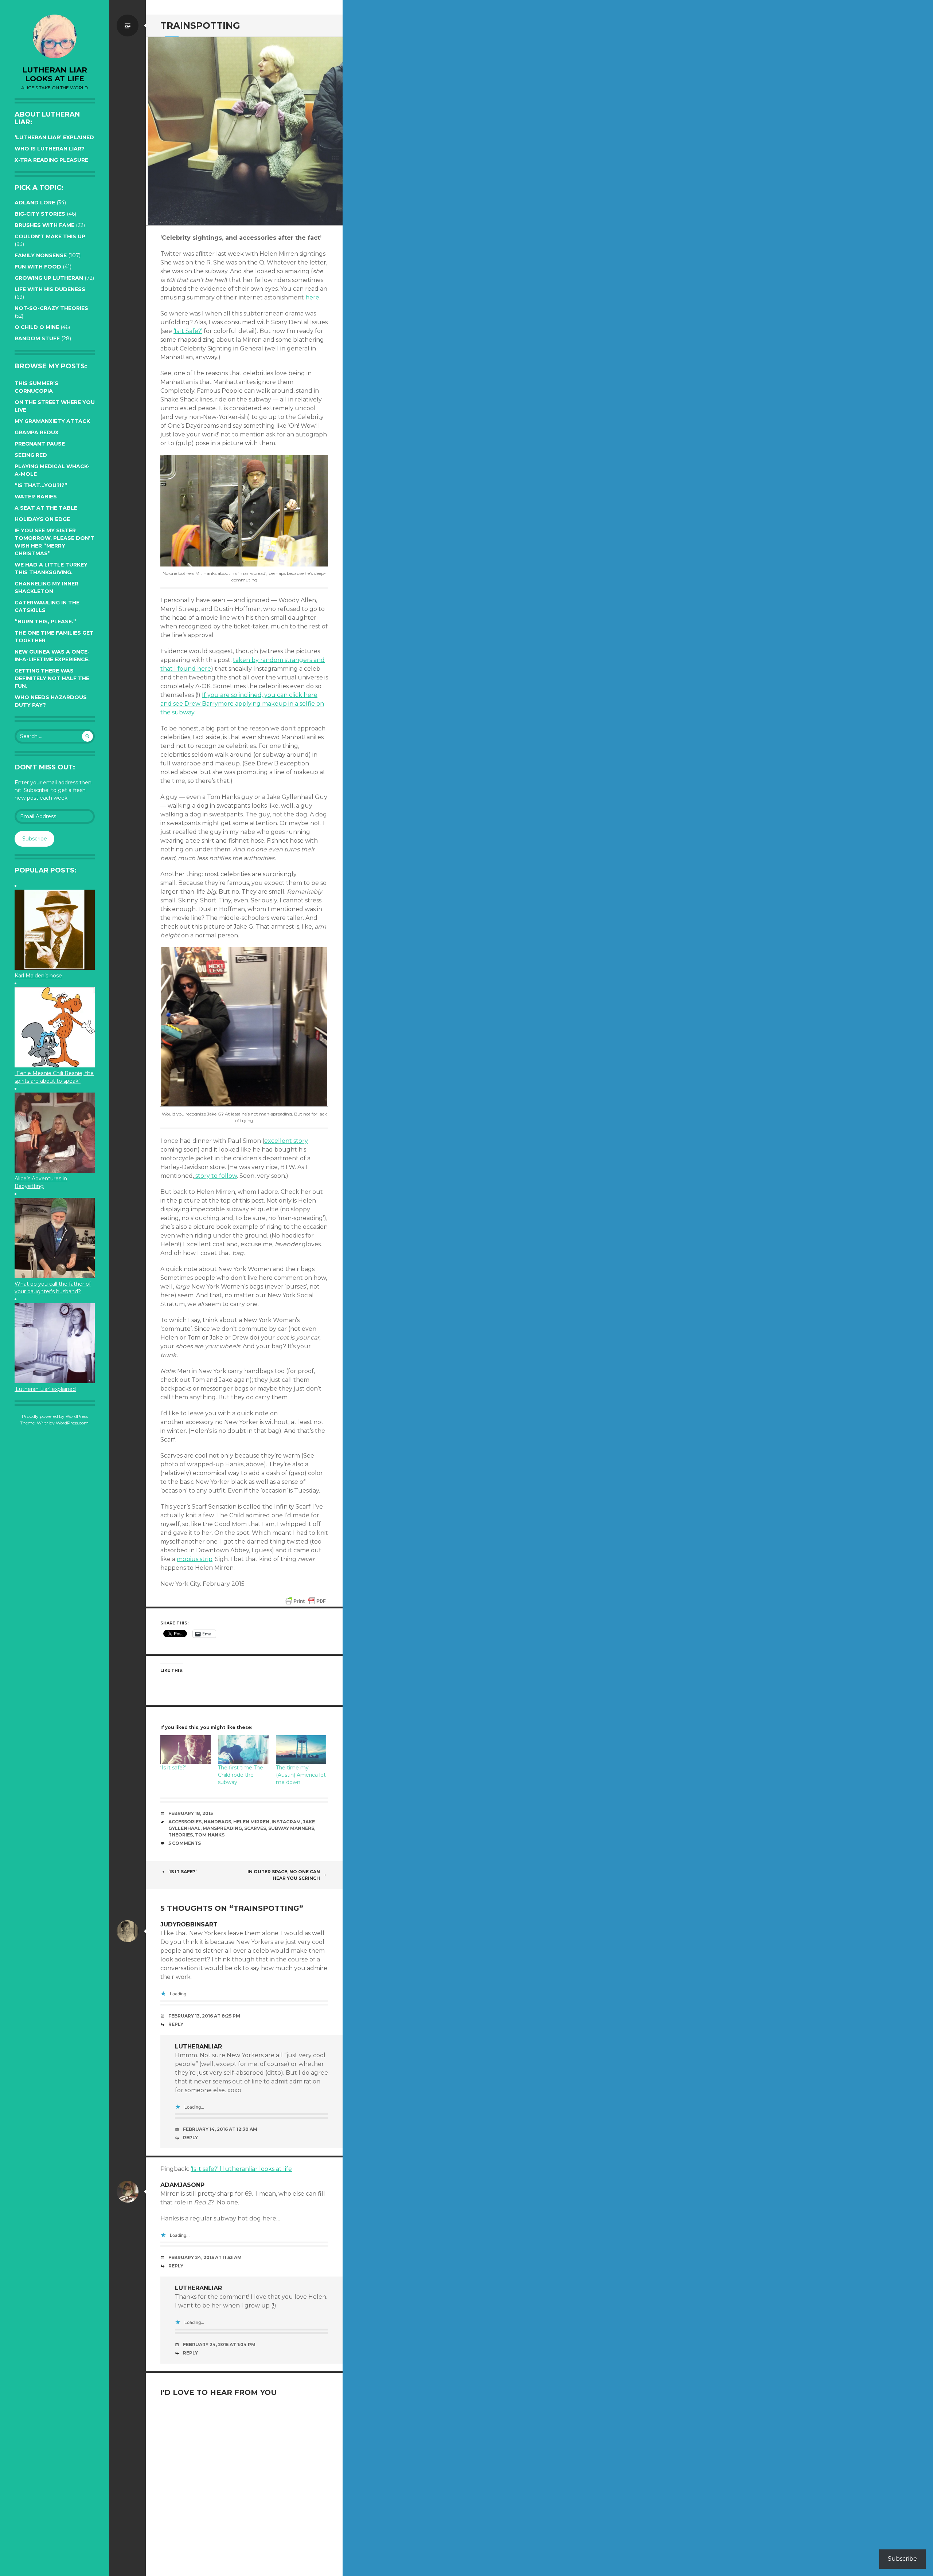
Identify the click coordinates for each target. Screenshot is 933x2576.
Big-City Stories (40, 214)
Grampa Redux (37, 432)
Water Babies (36, 497)
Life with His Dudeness (50, 289)
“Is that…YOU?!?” (41, 485)
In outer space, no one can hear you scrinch (284, 1875)
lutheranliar (198, 2046)
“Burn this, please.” (45, 622)
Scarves (255, 1828)
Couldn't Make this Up (50, 236)
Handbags (217, 1822)
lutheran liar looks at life (55, 74)
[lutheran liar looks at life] (55, 36)
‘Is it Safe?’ (188, 331)
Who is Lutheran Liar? (50, 149)
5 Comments (185, 1843)
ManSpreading (222, 1828)
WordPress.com (72, 1423)
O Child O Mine (37, 327)
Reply (176, 2024)
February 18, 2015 (191, 1813)
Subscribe (35, 839)
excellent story (286, 1141)
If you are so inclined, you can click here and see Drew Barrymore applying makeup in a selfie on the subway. (242, 704)
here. (313, 297)
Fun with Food (38, 267)
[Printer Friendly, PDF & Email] (305, 1601)
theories (181, 1835)
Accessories (185, 1822)
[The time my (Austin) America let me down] (301, 1750)
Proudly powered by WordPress (55, 1416)
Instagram (286, 1822)
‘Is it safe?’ (173, 1768)
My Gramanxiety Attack (52, 421)
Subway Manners (291, 1828)
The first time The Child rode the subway (241, 1775)
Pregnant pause (40, 444)
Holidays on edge (42, 519)
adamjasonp (182, 2185)
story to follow (215, 1176)
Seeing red (31, 455)
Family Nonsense (41, 255)
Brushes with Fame (44, 225)
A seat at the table (46, 508)
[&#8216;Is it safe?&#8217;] (186, 1750)
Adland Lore (35, 203)
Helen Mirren (251, 1822)
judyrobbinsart (189, 1924)
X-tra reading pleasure (51, 160)
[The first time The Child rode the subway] (243, 1750)
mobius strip (195, 1559)
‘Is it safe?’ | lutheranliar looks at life (241, 2169)
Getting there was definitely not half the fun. (52, 678)
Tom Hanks (210, 1835)
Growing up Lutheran (49, 278)
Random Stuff (37, 338)
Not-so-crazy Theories (51, 308)
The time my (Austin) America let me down (301, 1775)
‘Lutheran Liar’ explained (54, 137)
